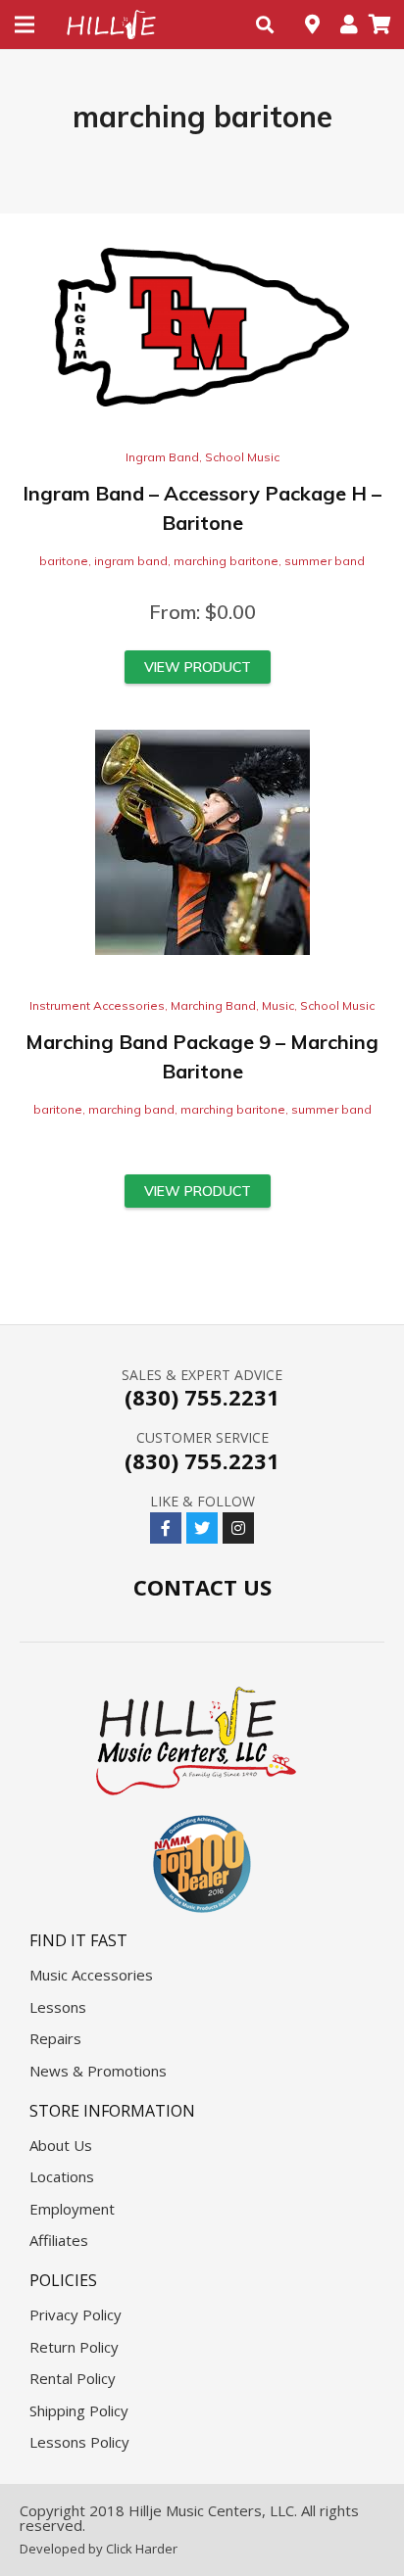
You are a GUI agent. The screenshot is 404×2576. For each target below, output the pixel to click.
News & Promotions (98, 2071)
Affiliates (59, 2240)
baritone (64, 561)
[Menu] (25, 24)
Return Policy (74, 2347)
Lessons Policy (79, 2442)
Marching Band (213, 1005)
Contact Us (202, 1587)
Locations (62, 2176)
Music (278, 1005)
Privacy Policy (76, 2314)
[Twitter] (202, 1528)
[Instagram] (238, 1528)
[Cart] (379, 24)
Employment (72, 2209)
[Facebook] (166, 1528)
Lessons (58, 2007)
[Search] (265, 24)
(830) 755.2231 (202, 1397)
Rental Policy (73, 2378)
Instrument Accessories (97, 1005)
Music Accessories (91, 1975)
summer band (325, 561)
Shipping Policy (79, 2410)
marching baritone (226, 561)
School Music (242, 457)
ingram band (131, 561)
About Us (61, 2145)
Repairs (55, 2038)
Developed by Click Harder (99, 2549)
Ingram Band (162, 457)
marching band (131, 1109)
